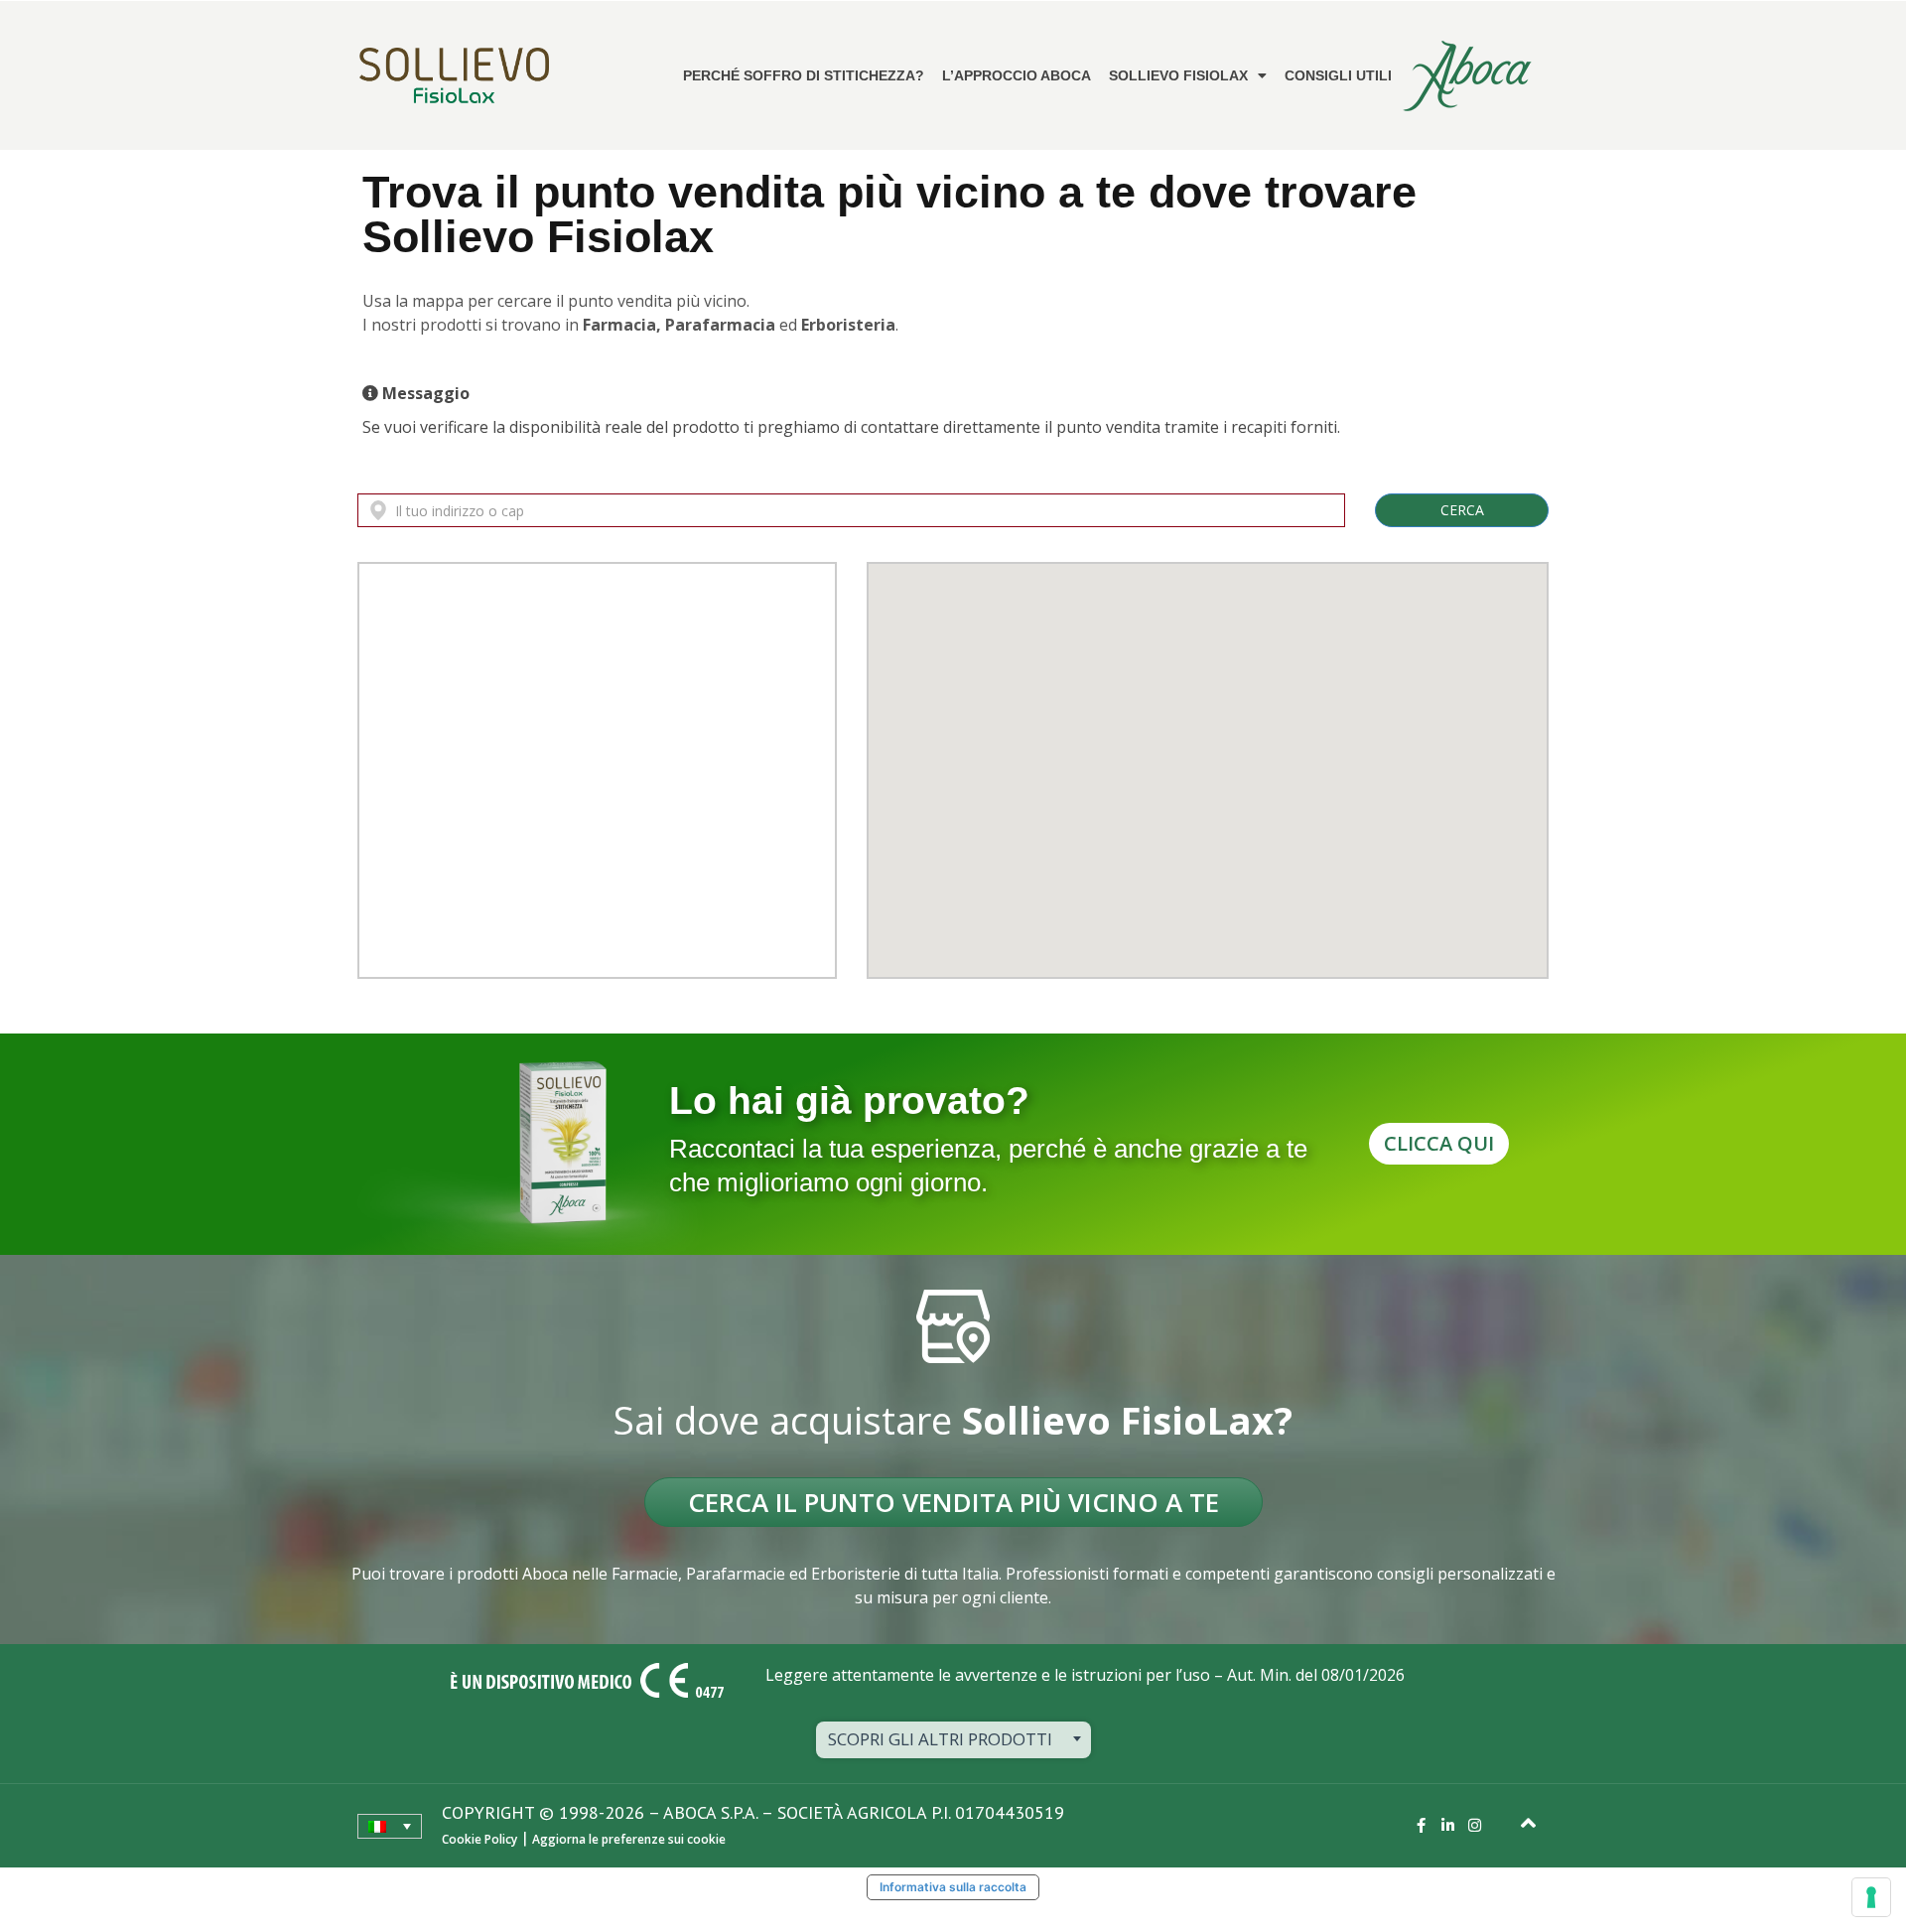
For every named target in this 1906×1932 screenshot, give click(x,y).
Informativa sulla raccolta (953, 1887)
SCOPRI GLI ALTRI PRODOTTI (940, 1739)
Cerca (1462, 510)
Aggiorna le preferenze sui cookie (629, 1839)
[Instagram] (1475, 1825)
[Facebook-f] (1421, 1825)
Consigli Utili (1338, 75)
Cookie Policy (479, 1839)
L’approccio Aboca (1017, 75)
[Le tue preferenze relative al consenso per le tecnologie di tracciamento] (1871, 1897)
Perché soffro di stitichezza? (804, 75)
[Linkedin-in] (1448, 1825)
